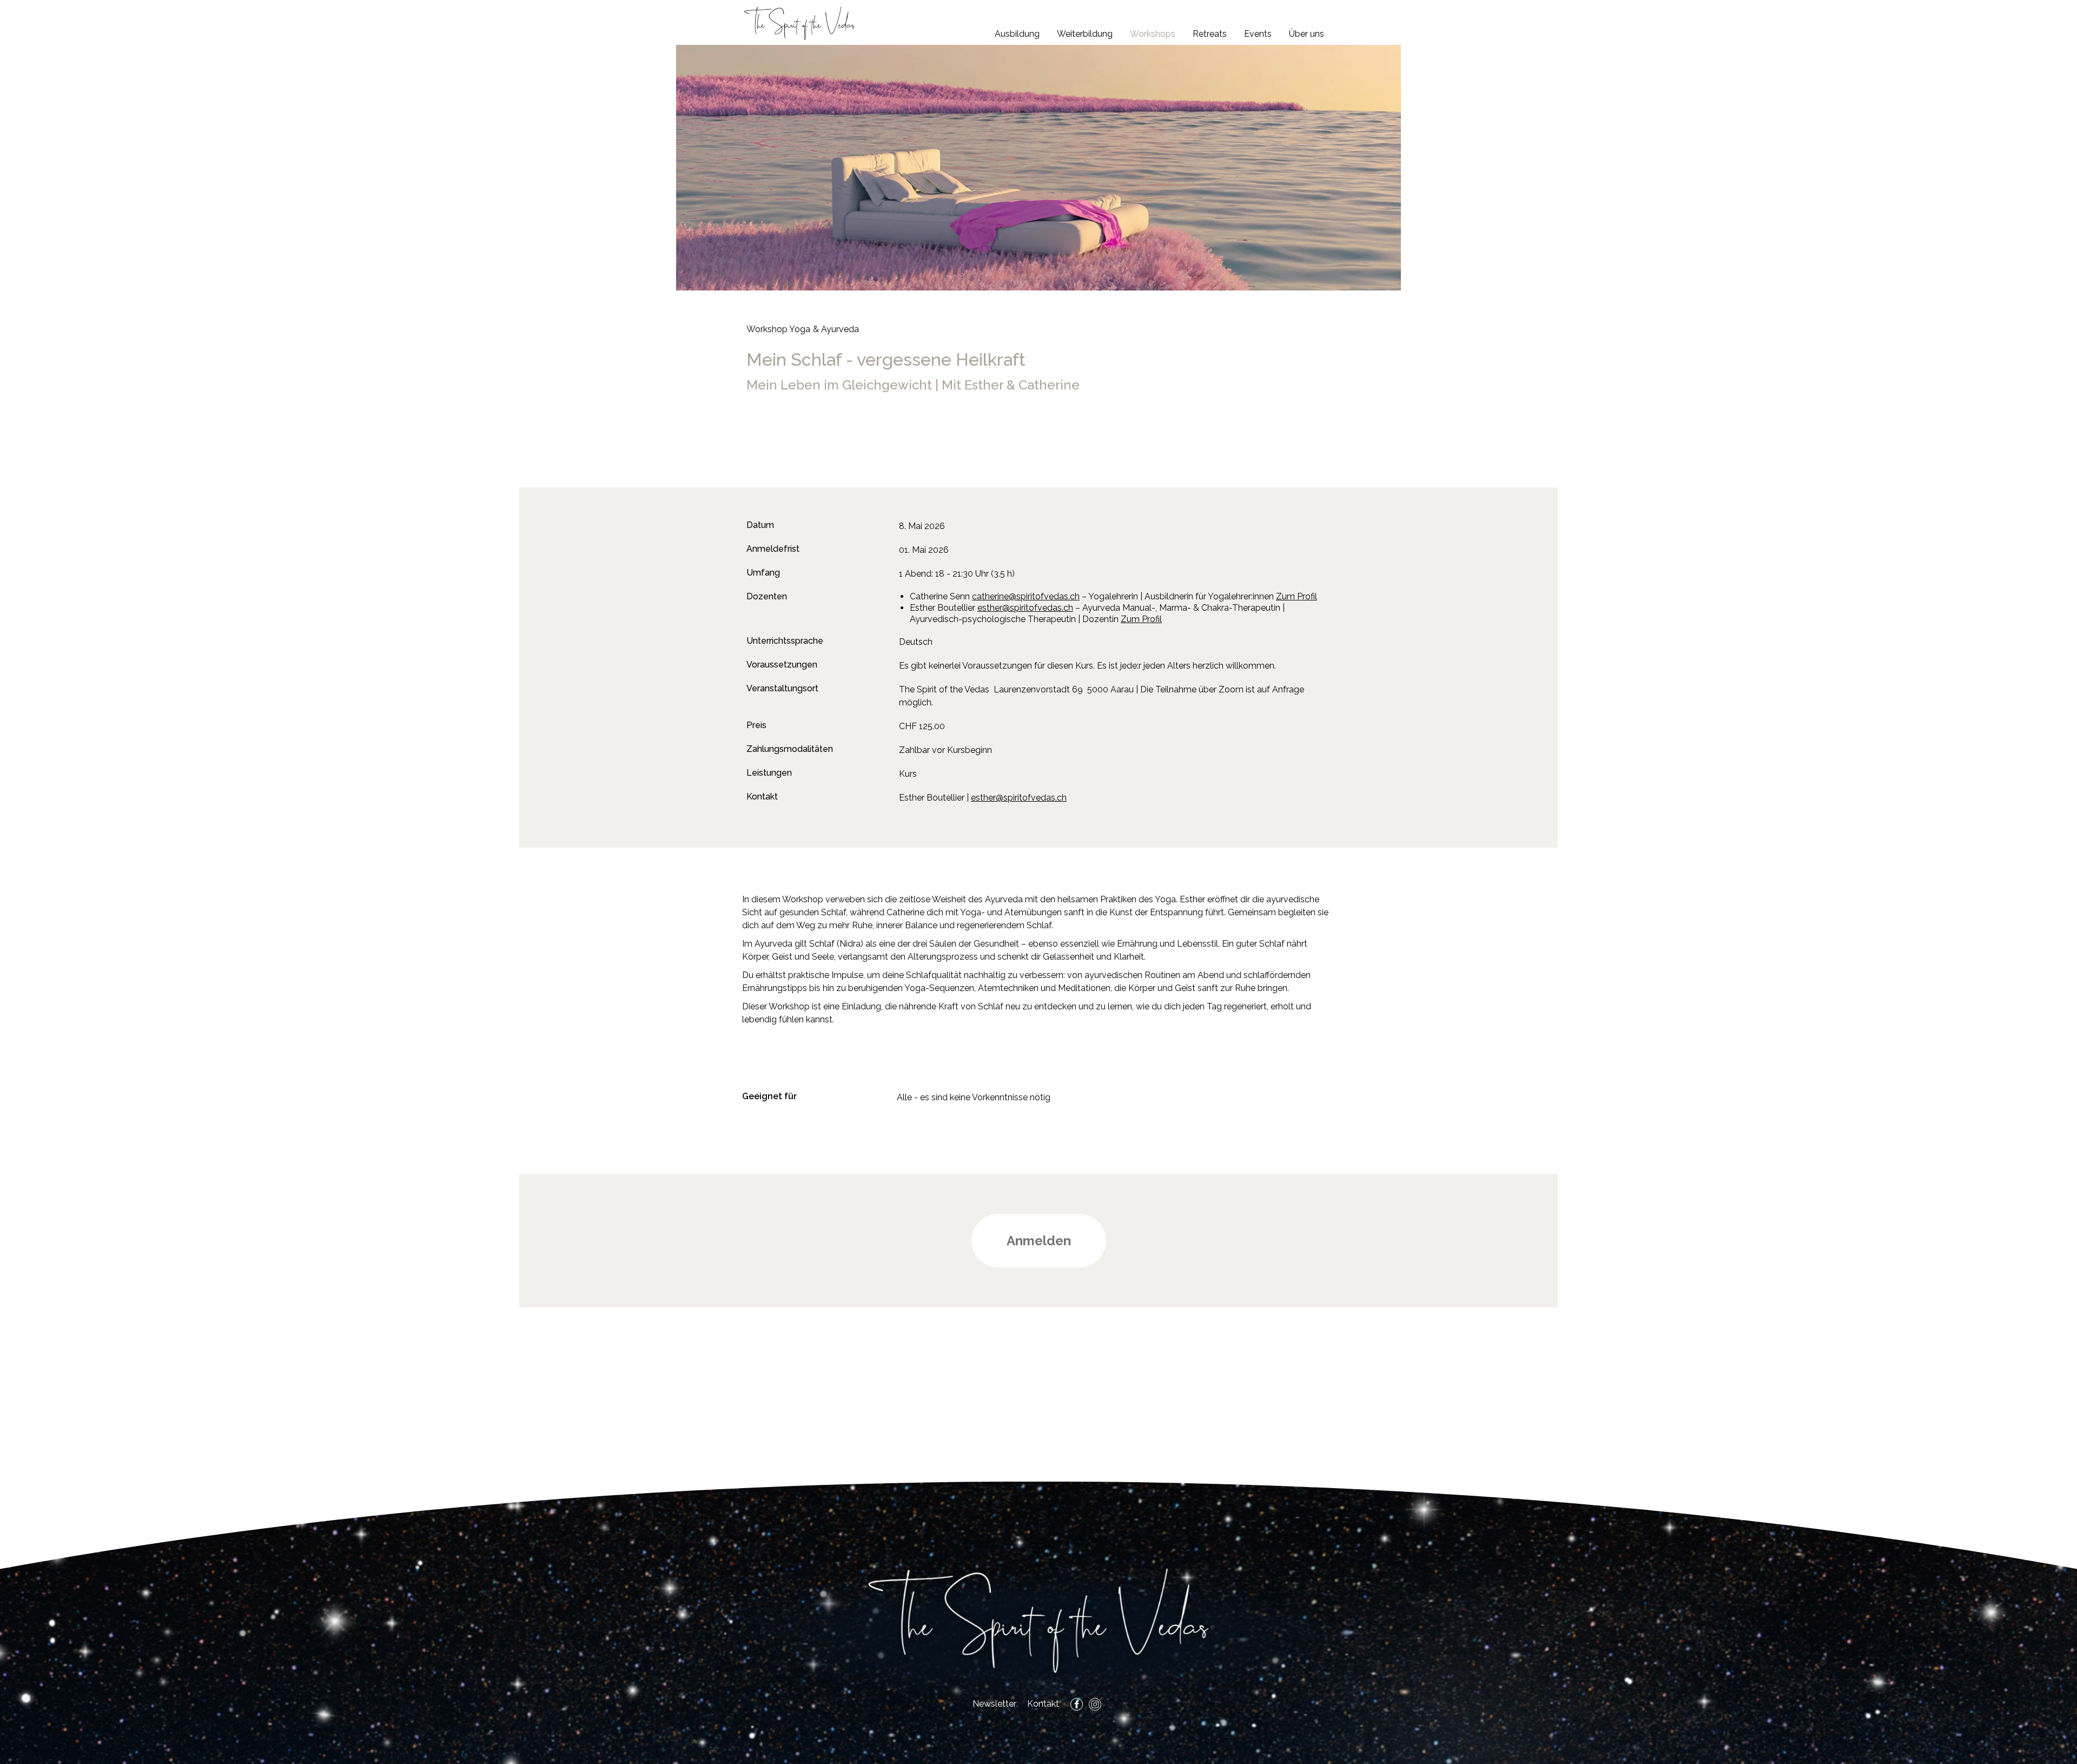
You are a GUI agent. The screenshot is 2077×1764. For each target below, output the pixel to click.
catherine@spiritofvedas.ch (1026, 596)
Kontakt (1043, 1704)
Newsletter (994, 1704)
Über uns (1307, 34)
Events (1258, 34)
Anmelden (1039, 1241)
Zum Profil (1297, 596)
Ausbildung (1017, 34)
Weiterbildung (1085, 34)
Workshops (1153, 34)
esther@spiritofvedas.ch (1025, 608)
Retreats (1210, 34)
